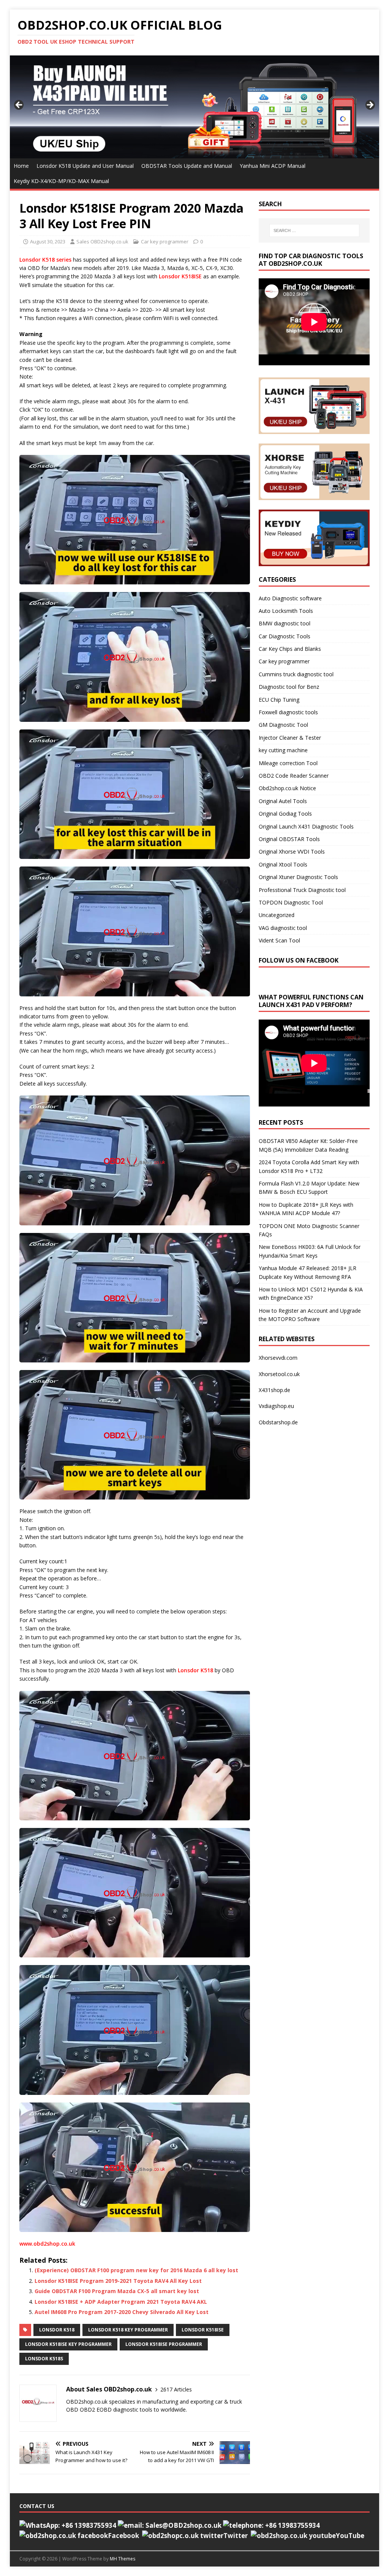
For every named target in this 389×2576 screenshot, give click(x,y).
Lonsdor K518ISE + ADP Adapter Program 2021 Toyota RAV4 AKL (121, 2302)
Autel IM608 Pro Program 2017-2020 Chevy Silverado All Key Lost (122, 2312)
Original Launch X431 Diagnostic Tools (306, 826)
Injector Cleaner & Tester (290, 738)
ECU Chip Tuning (279, 700)
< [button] (19, 105)
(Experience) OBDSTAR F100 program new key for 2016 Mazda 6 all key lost (136, 2270)
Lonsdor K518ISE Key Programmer (68, 2344)
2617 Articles (176, 2389)
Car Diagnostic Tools (285, 636)
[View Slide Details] (195, 107)
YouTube (350, 2536)
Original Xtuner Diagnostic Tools (298, 877)
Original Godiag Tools (285, 814)
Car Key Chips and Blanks (290, 649)
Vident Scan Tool (279, 940)
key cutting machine (283, 750)
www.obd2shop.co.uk (47, 2244)
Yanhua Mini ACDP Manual (273, 166)
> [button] (370, 105)
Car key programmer (165, 241)
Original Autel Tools (283, 801)
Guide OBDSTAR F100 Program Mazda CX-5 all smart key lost (117, 2291)
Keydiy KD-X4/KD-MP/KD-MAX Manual (61, 181)
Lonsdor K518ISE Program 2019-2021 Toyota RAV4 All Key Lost (118, 2281)
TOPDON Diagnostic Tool (291, 902)
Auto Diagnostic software (290, 598)
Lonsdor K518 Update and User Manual (85, 166)
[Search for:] (314, 230)
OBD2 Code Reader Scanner (294, 776)
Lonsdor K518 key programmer (128, 2330)
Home (21, 166)
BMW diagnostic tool (285, 623)
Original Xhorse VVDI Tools (292, 852)
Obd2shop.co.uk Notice (287, 788)
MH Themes (123, 2559)
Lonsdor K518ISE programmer (164, 2344)
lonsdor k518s (44, 2359)
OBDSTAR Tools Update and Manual (187, 166)
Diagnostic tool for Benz (289, 687)
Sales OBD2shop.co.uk (102, 241)
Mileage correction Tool (288, 763)
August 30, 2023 (48, 241)
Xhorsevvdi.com (278, 1358)
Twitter (236, 2536)
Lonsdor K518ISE (180, 276)
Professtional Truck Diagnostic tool (302, 890)
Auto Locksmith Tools (286, 611)
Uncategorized (277, 915)
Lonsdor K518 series (45, 260)
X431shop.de (274, 1390)
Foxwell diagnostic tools (288, 712)
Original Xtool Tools (283, 864)
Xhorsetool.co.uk (279, 1374)
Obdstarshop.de (278, 1422)
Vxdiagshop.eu (276, 1406)
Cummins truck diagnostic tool (296, 674)
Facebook (123, 2536)
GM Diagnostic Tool (283, 725)
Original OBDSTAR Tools (289, 839)
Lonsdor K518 (195, 1670)
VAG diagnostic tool (283, 928)
